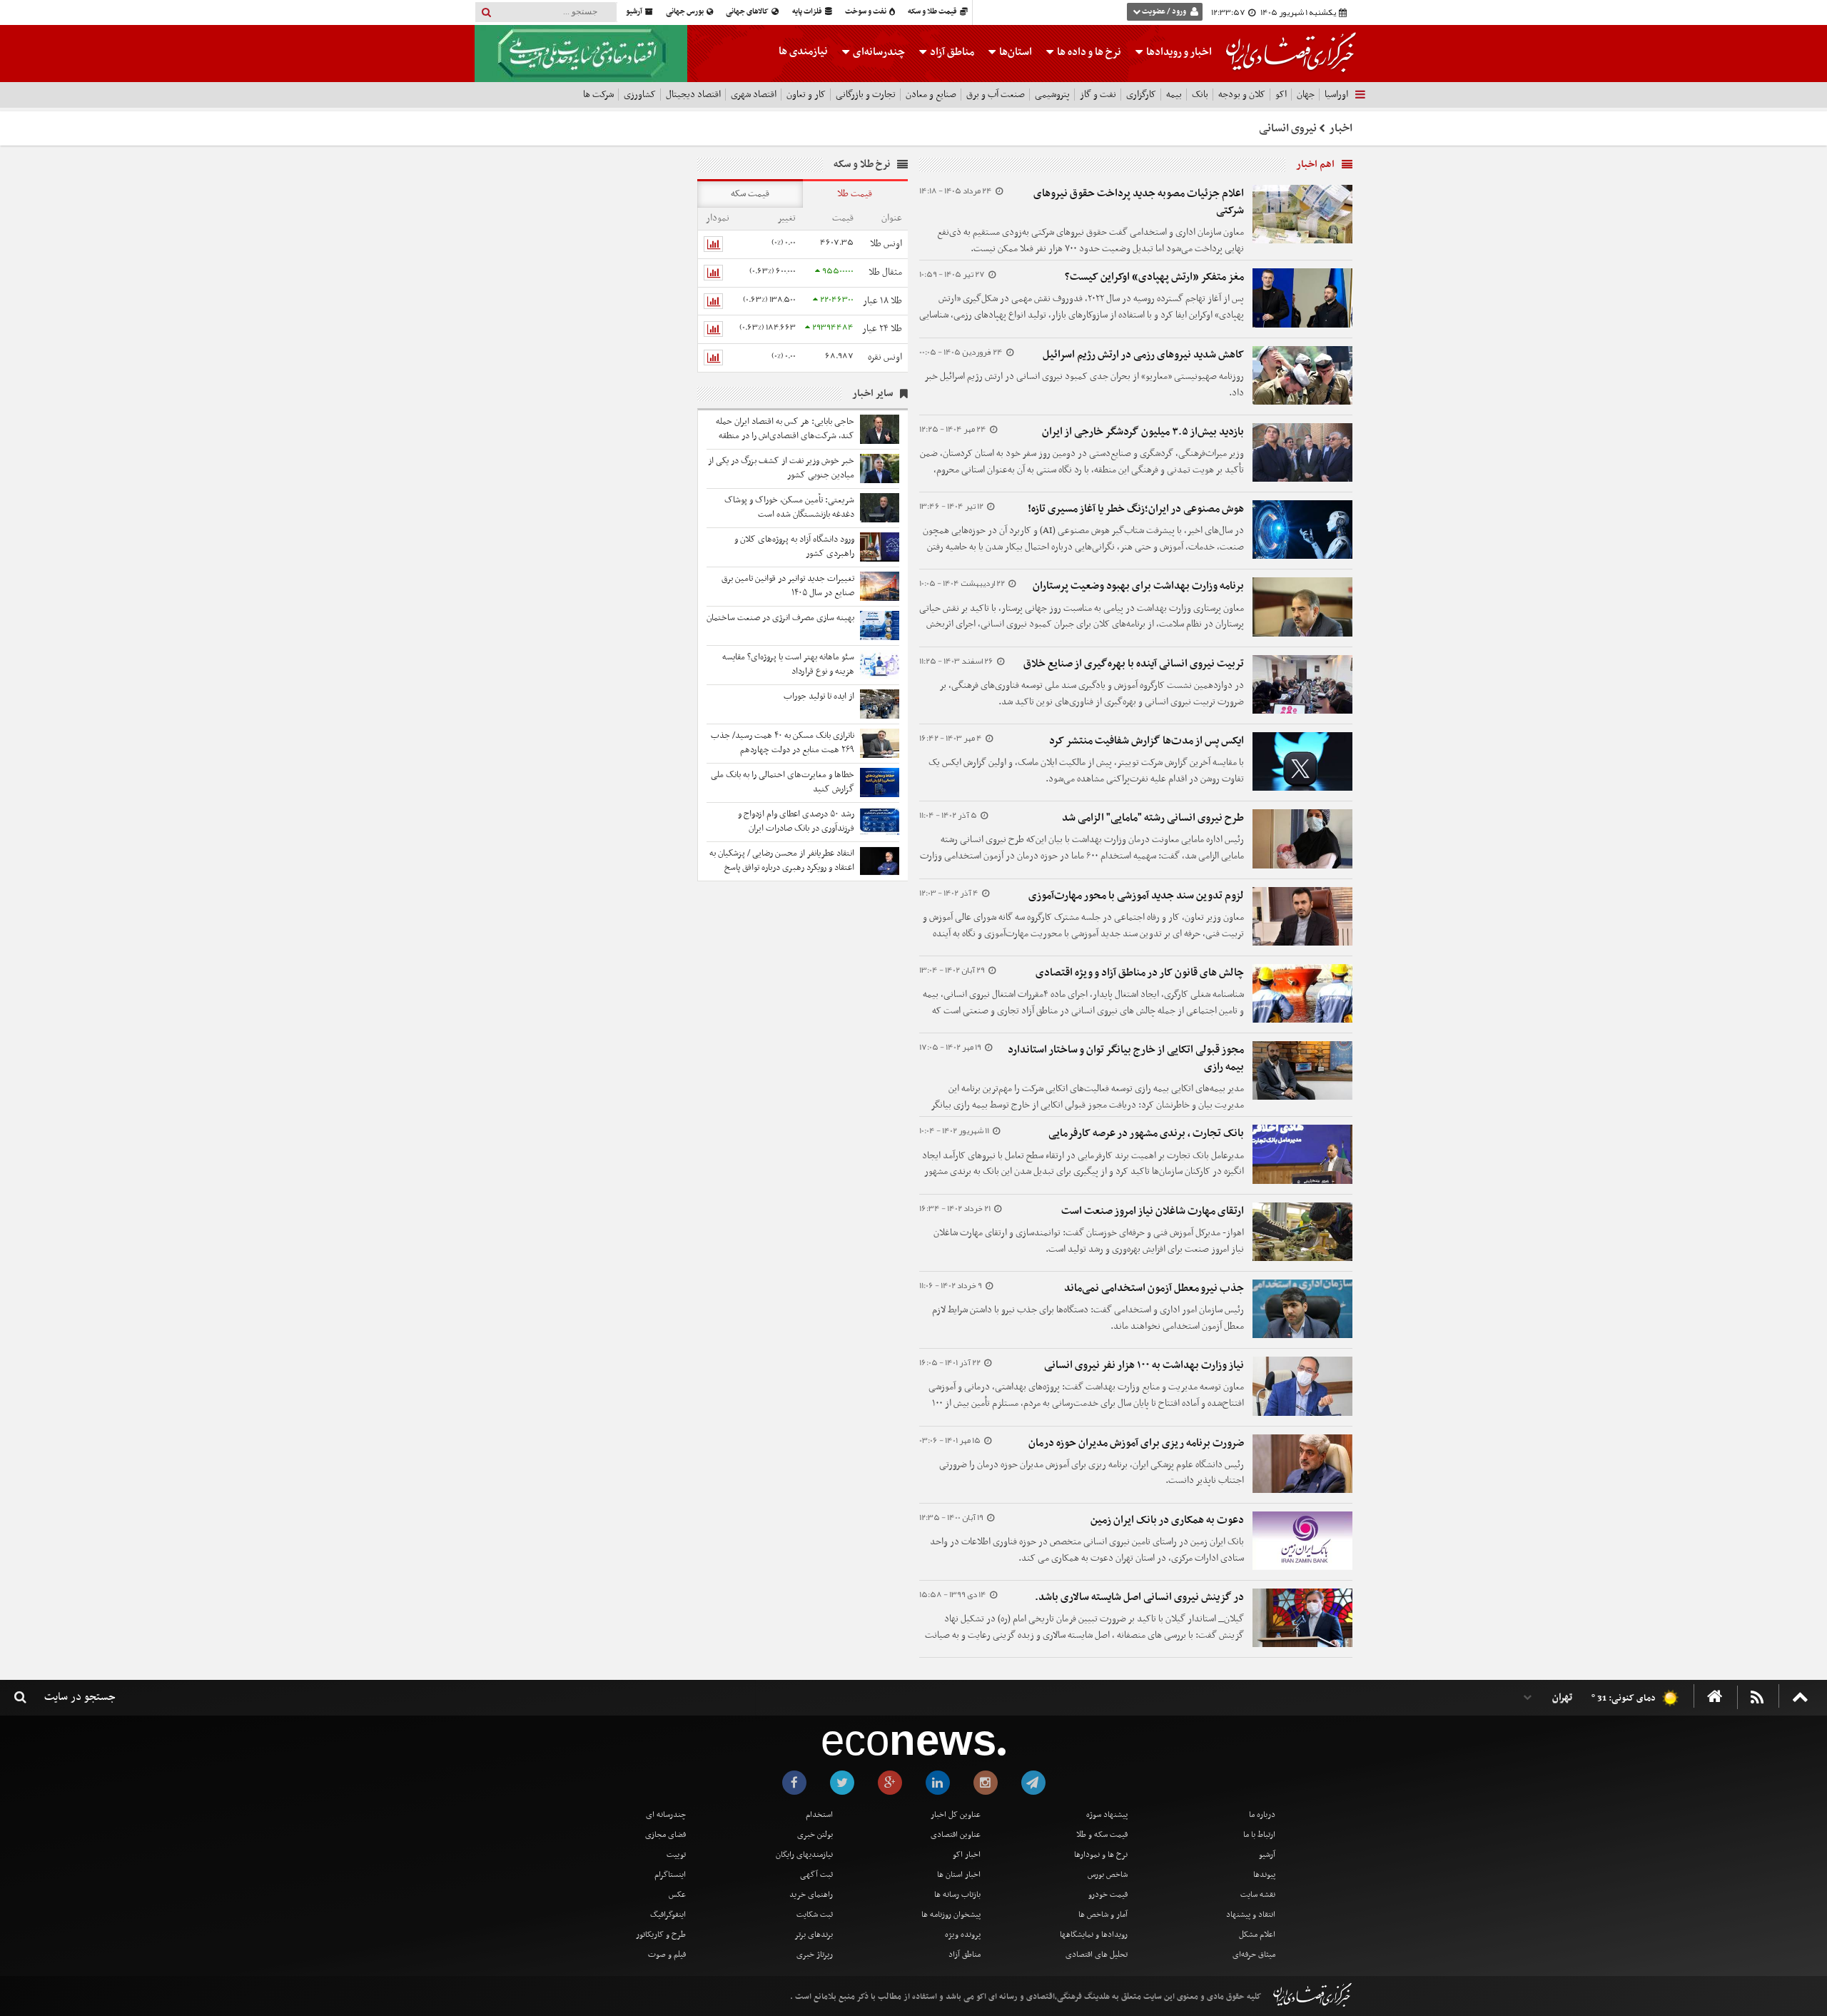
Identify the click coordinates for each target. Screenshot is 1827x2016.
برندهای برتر (814, 1935)
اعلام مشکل (1257, 1935)
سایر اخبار (872, 394)
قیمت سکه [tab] (750, 194)
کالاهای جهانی (748, 12)
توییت (676, 1855)
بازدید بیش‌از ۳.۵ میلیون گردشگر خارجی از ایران (1143, 432)
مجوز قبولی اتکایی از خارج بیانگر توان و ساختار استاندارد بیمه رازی (1126, 1058)
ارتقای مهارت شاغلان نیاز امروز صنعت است (1153, 1211)
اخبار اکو (967, 1855)
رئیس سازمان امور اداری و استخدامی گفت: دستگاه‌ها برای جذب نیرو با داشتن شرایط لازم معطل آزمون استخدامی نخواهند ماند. (1088, 1318)
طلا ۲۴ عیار (882, 329)
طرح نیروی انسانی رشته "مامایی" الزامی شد (1153, 818)
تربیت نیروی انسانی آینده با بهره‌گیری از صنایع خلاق (1134, 664)
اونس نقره (885, 357)
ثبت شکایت (815, 1915)
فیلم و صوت (667, 1955)
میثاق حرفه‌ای (1254, 1955)
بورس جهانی (685, 12)
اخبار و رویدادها (1178, 52)
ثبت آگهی (816, 1875)
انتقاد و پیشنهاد (1251, 1915)
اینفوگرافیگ (668, 1915)
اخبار (1341, 128)
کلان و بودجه (1242, 95)
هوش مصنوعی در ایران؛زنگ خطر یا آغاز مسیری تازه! (1136, 509)
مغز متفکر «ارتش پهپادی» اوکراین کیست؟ (1154, 277)
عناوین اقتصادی (956, 1835)
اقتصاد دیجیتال (693, 95)
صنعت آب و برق (996, 95)
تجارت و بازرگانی (866, 95)
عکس (677, 1895)
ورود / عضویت (1164, 12)
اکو (1281, 95)
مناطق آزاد (951, 52)
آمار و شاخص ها (1103, 1915)
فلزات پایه (808, 12)
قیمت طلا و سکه (933, 12)
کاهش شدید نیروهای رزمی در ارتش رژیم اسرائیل (1143, 355)
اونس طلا (886, 244)
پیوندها (1264, 1875)
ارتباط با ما (1259, 1835)
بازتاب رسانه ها (957, 1895)
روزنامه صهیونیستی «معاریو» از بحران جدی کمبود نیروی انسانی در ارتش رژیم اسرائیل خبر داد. (1084, 385)
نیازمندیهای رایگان (804, 1855)
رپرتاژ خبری (815, 1955)
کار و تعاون (806, 95)
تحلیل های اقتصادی (1097, 1955)
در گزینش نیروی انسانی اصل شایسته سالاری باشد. (1139, 1597)
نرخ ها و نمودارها (1101, 1855)
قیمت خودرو (1108, 1895)
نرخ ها (1089, 52)
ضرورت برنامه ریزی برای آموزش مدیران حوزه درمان (1136, 1443)
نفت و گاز (1098, 95)
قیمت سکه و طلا (1102, 1835)
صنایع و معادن (931, 95)
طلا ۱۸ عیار (882, 301)
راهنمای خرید (811, 1895)
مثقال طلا (885, 272)
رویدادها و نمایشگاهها (1094, 1935)
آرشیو (635, 12)
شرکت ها (598, 95)
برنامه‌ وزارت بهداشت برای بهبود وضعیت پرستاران (1138, 586)
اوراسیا (1336, 95)
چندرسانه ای (666, 1815)
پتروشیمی (1052, 95)
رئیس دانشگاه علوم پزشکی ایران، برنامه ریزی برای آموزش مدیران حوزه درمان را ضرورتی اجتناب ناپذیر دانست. (1092, 1473)
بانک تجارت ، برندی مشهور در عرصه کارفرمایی (1146, 1133)
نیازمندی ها (803, 51)
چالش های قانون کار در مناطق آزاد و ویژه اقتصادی (1140, 973)
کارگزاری (1141, 95)
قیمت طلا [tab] (855, 194)
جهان (1306, 95)
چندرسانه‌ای (878, 52)
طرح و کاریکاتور (661, 1935)
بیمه (1174, 95)
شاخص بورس (1108, 1875)
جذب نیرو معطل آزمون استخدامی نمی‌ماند (1154, 1288)
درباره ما (1262, 1815)
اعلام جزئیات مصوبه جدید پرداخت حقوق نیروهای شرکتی (1139, 202)
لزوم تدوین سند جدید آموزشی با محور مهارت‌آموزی (1136, 896)
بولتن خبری (815, 1835)
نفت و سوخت (866, 12)
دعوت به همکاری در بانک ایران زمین (1167, 1520)
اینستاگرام (670, 1875)
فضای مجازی (665, 1835)
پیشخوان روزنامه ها (951, 1915)
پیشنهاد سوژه (1107, 1815)
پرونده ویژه (963, 1935)
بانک (1200, 95)
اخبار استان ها (959, 1875)
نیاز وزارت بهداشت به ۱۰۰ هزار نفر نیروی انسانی (1144, 1365)
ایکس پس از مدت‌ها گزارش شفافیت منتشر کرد (1147, 741)
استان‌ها (1014, 52)
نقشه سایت (1258, 1895)
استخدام (819, 1815)
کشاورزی (640, 95)
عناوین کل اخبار (956, 1815)
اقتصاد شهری (754, 95)
